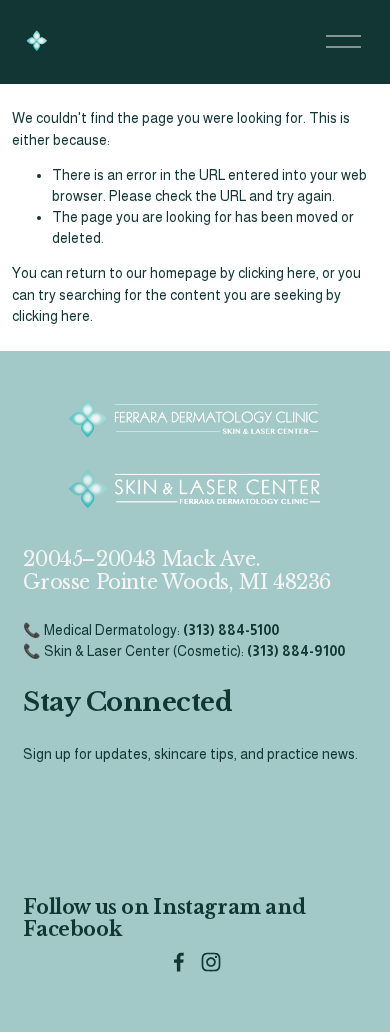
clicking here (277, 273)
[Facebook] (179, 962)
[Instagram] (211, 962)
